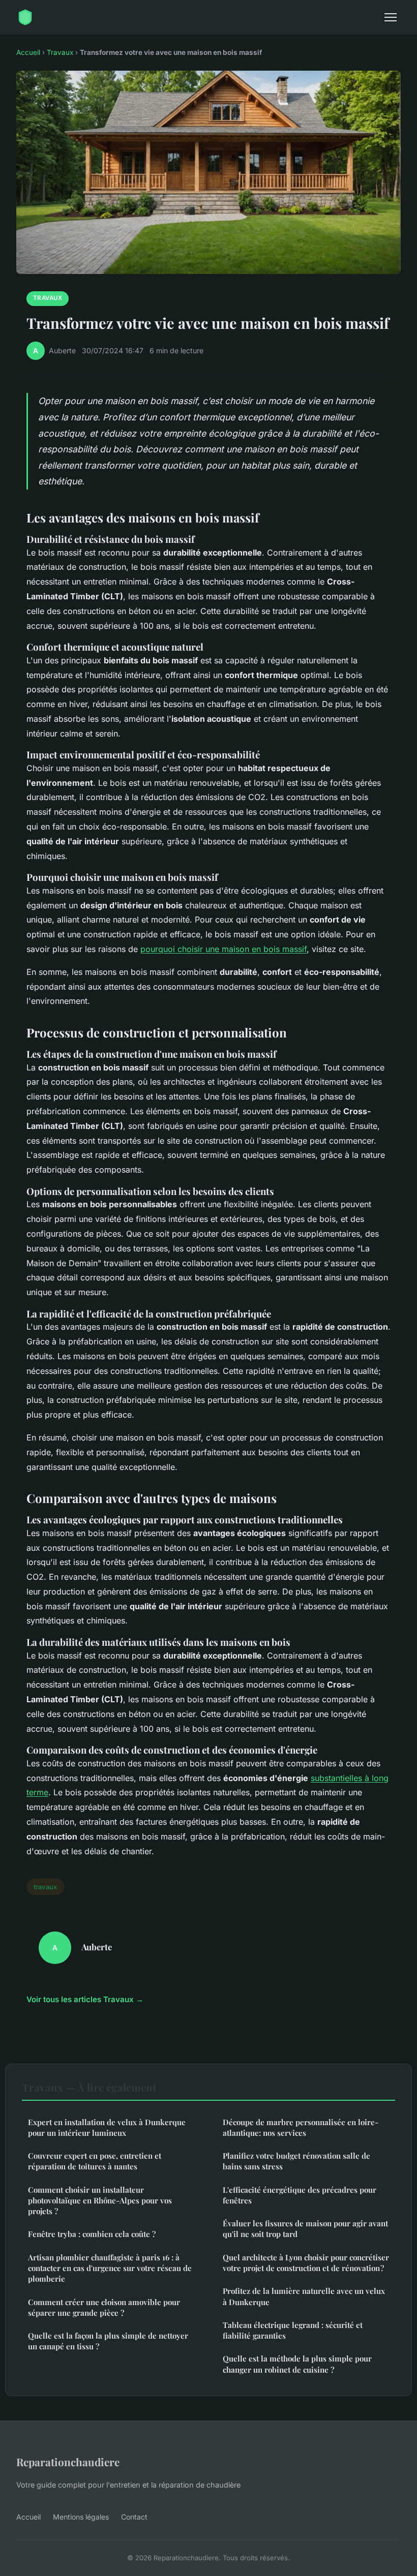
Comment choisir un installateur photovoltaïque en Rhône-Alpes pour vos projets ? (100, 2201)
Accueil (28, 52)
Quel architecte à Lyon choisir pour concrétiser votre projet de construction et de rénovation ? (306, 2263)
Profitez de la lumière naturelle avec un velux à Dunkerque (304, 2296)
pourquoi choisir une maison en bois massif (224, 949)
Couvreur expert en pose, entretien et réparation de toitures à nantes (95, 2161)
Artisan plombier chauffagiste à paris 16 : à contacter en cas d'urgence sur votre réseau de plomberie (110, 2268)
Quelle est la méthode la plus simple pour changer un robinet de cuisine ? (297, 2364)
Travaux (60, 52)
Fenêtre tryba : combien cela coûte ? (92, 2234)
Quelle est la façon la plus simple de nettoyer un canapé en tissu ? (108, 2341)
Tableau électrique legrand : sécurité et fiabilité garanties (293, 2330)
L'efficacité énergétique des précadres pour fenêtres (300, 2195)
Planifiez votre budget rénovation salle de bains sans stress (296, 2161)
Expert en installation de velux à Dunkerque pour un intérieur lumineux (107, 2127)
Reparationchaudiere (68, 2462)
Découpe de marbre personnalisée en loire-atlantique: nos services (301, 2127)
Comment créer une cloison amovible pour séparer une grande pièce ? (104, 2307)
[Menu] (391, 17)
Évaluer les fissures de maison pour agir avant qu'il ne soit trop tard (305, 2229)
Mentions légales (81, 2517)
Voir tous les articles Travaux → (85, 1999)
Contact (134, 2517)
